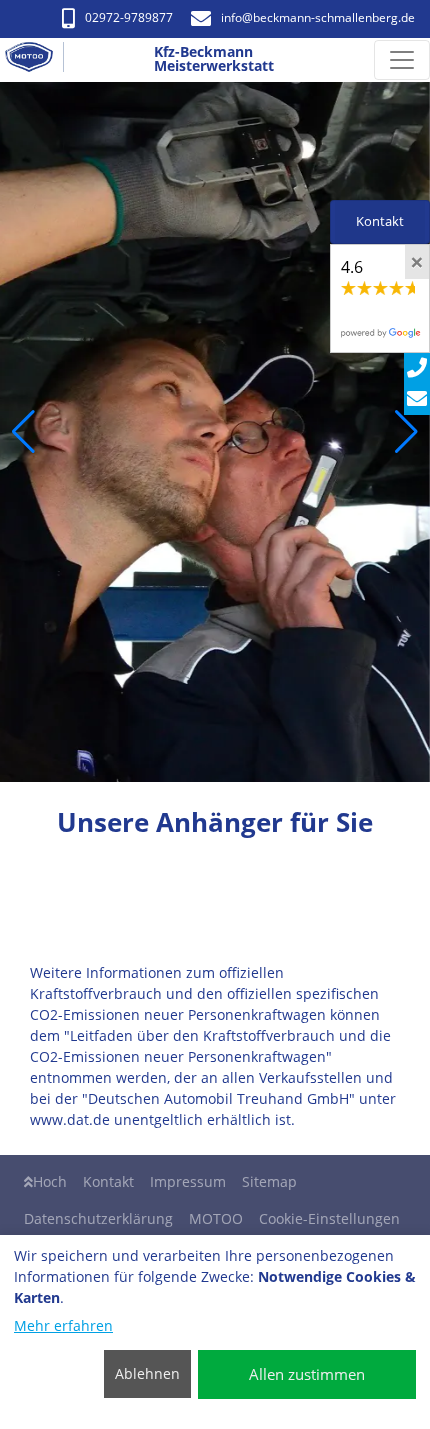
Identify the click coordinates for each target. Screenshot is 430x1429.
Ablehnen (147, 1373)
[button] (23, 432)
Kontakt (108, 1181)
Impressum (188, 1181)
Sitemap (269, 1181)
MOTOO (216, 1218)
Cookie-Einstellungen (329, 1218)
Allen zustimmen (307, 1374)
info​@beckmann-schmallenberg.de (318, 17)
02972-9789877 (129, 17)
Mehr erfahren (63, 1325)
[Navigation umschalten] (402, 60)
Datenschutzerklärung (98, 1218)
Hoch (50, 1181)
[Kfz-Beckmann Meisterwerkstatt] (37, 60)
